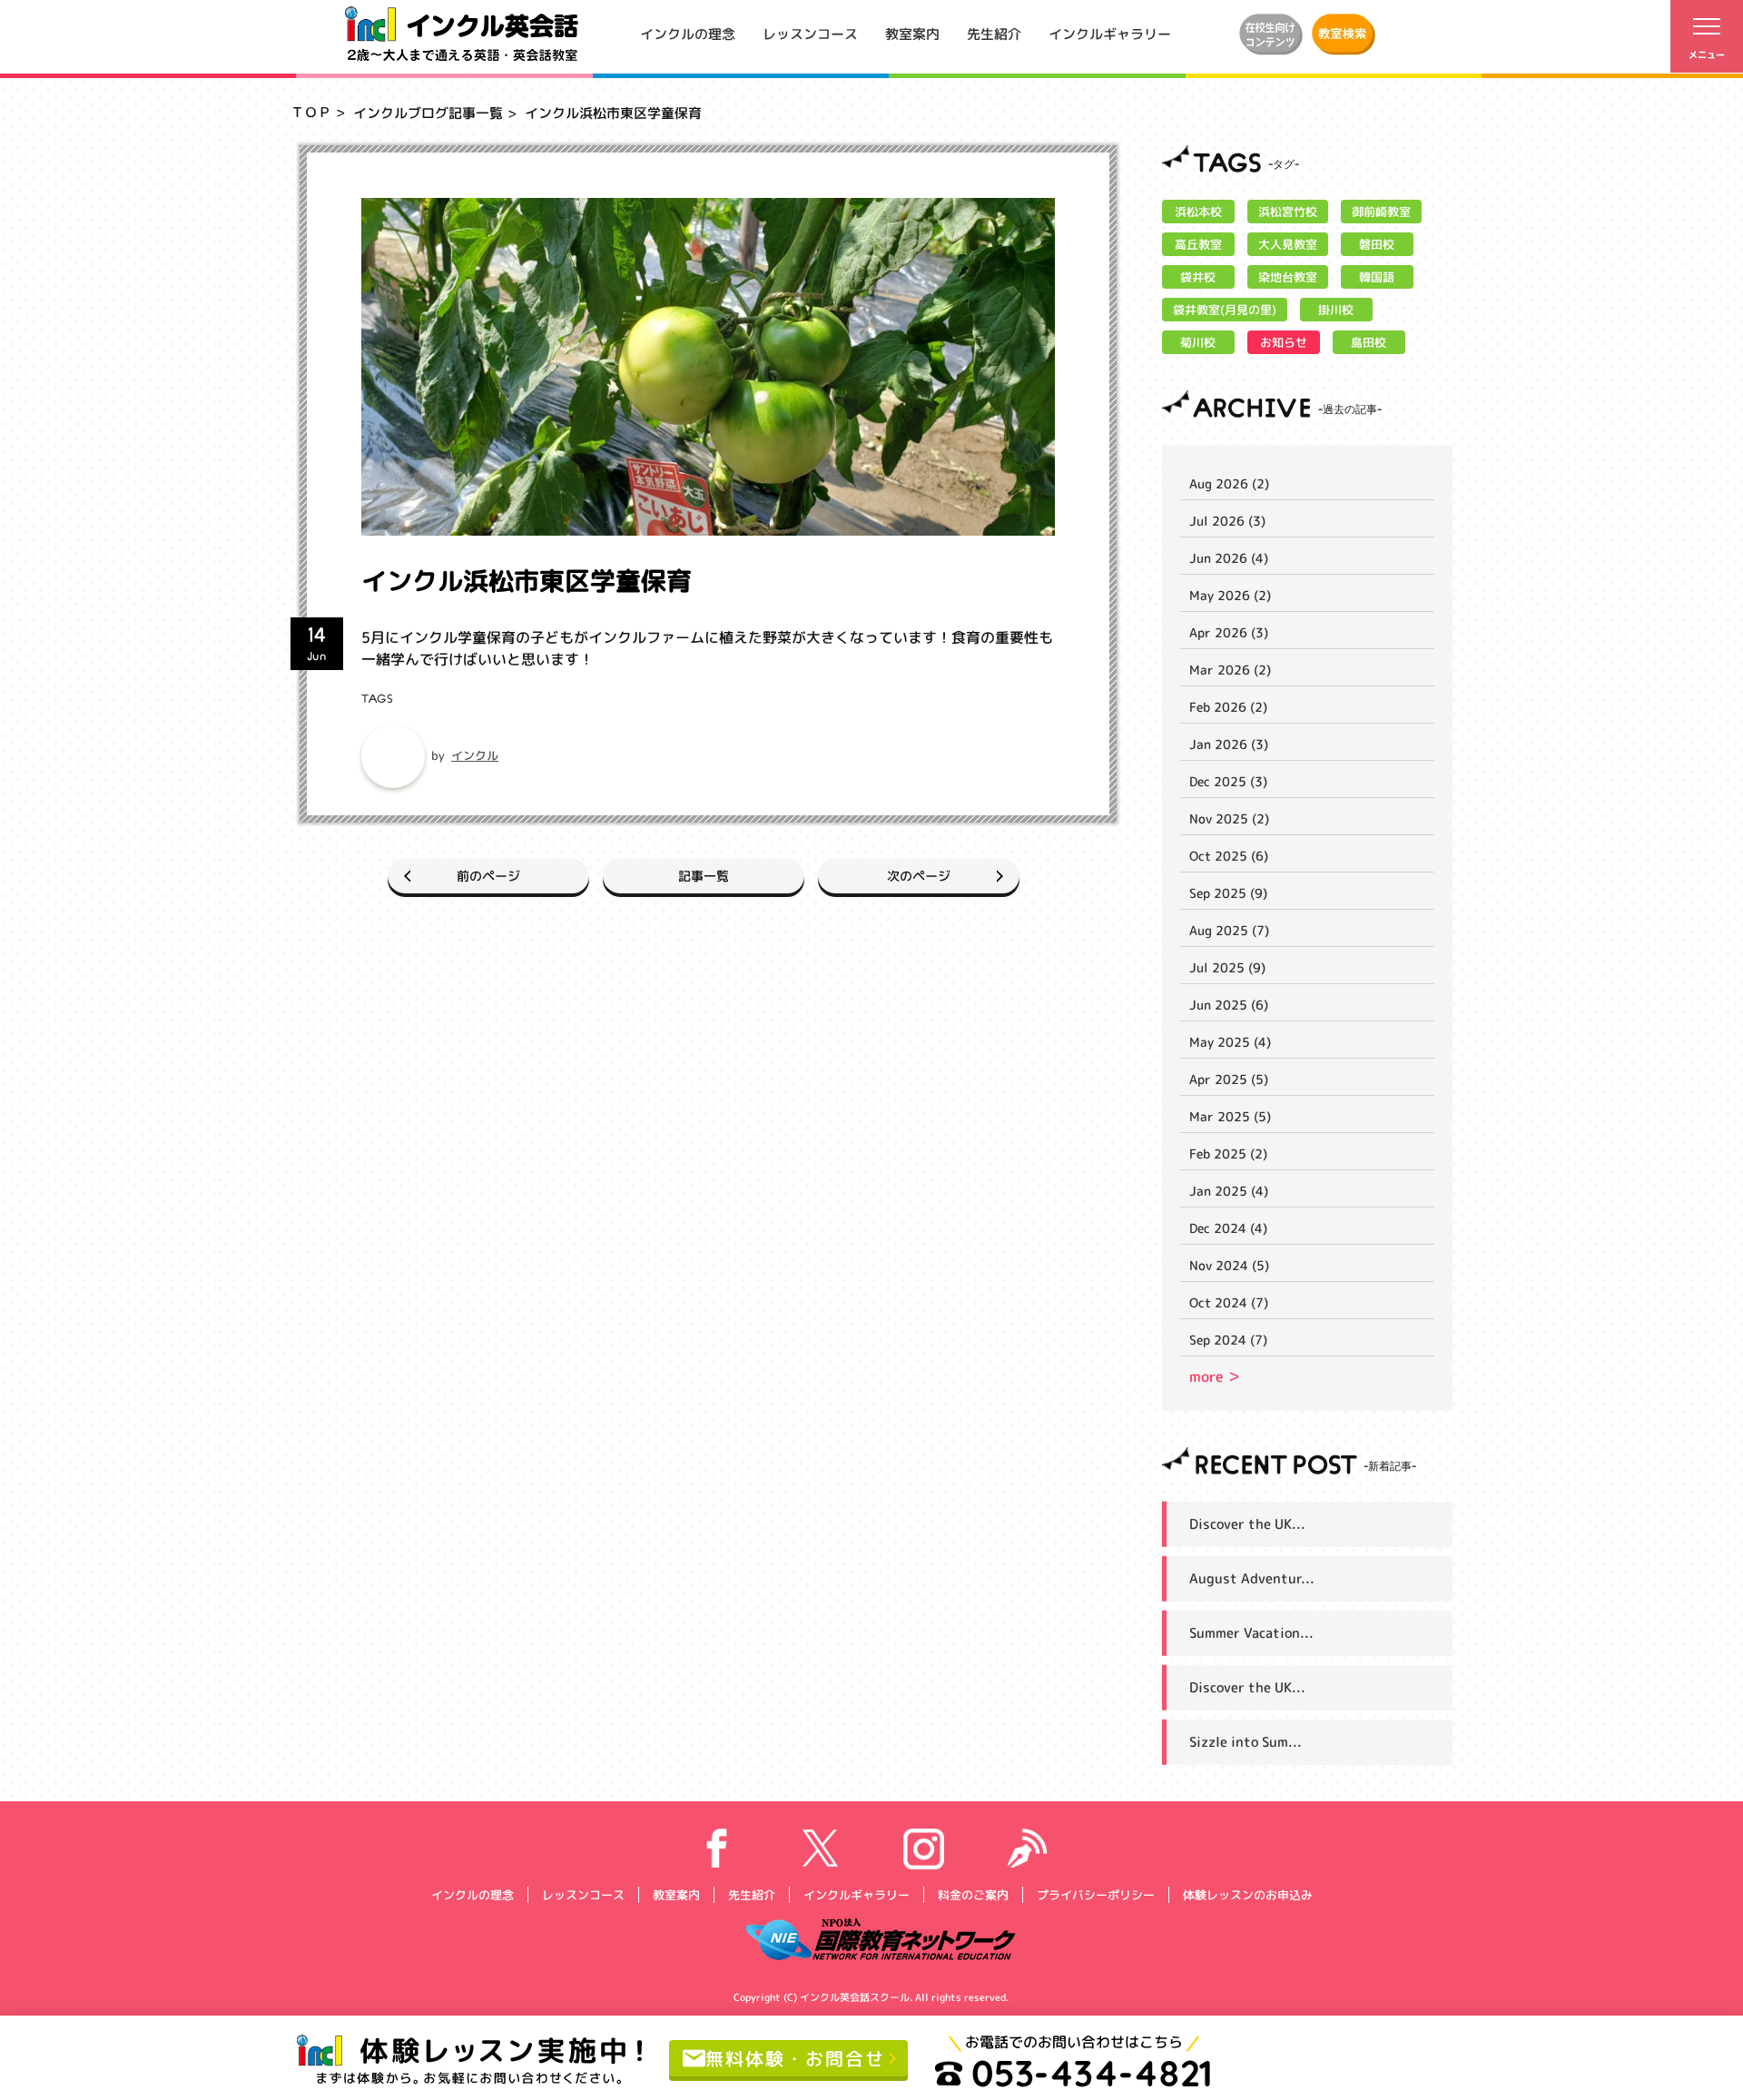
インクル (475, 755)
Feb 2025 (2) (1228, 1154)
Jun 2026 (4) (1229, 558)
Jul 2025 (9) (1227, 967)
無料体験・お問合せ (795, 2057)
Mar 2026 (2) (1230, 670)
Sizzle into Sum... (1246, 1742)
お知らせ (1284, 342)
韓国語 (1377, 277)
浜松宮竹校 (1288, 212)
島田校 (1369, 342)
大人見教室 (1288, 244)
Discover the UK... (1247, 1524)
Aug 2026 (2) (1229, 483)
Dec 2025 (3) (1228, 781)
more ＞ (1215, 1376)
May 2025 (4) (1230, 1042)
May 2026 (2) (1230, 595)
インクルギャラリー (1110, 33)
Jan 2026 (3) (1229, 744)
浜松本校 (1198, 212)
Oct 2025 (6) (1229, 856)
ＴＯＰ (311, 112)
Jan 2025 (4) (1229, 1191)
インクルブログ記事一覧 (428, 113)
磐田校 (1377, 244)
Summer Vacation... (1251, 1633)
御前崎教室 (1381, 212)
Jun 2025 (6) (1229, 1005)
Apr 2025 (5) (1229, 1079)
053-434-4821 (1092, 2073)
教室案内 (912, 33)
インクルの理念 (688, 33)
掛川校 (1336, 310)
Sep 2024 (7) (1228, 1340)
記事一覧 (704, 876)
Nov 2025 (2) (1229, 818)
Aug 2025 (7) (1229, 930)
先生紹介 (994, 33)
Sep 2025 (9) (1228, 893)
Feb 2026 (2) (1228, 707)
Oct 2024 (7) (1229, 1302)
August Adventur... (1252, 1578)
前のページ (488, 876)
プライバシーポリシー (1095, 1894)
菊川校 (1198, 342)
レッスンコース (810, 33)
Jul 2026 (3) (1227, 521)
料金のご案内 (972, 1894)
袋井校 (1198, 277)
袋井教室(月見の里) (1225, 310)
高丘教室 (1198, 244)
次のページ (919, 876)
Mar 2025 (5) (1230, 1116)
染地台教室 (1288, 277)
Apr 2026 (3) (1229, 632)
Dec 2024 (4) (1228, 1228)
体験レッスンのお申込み (1247, 1894)
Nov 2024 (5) (1229, 1265)
